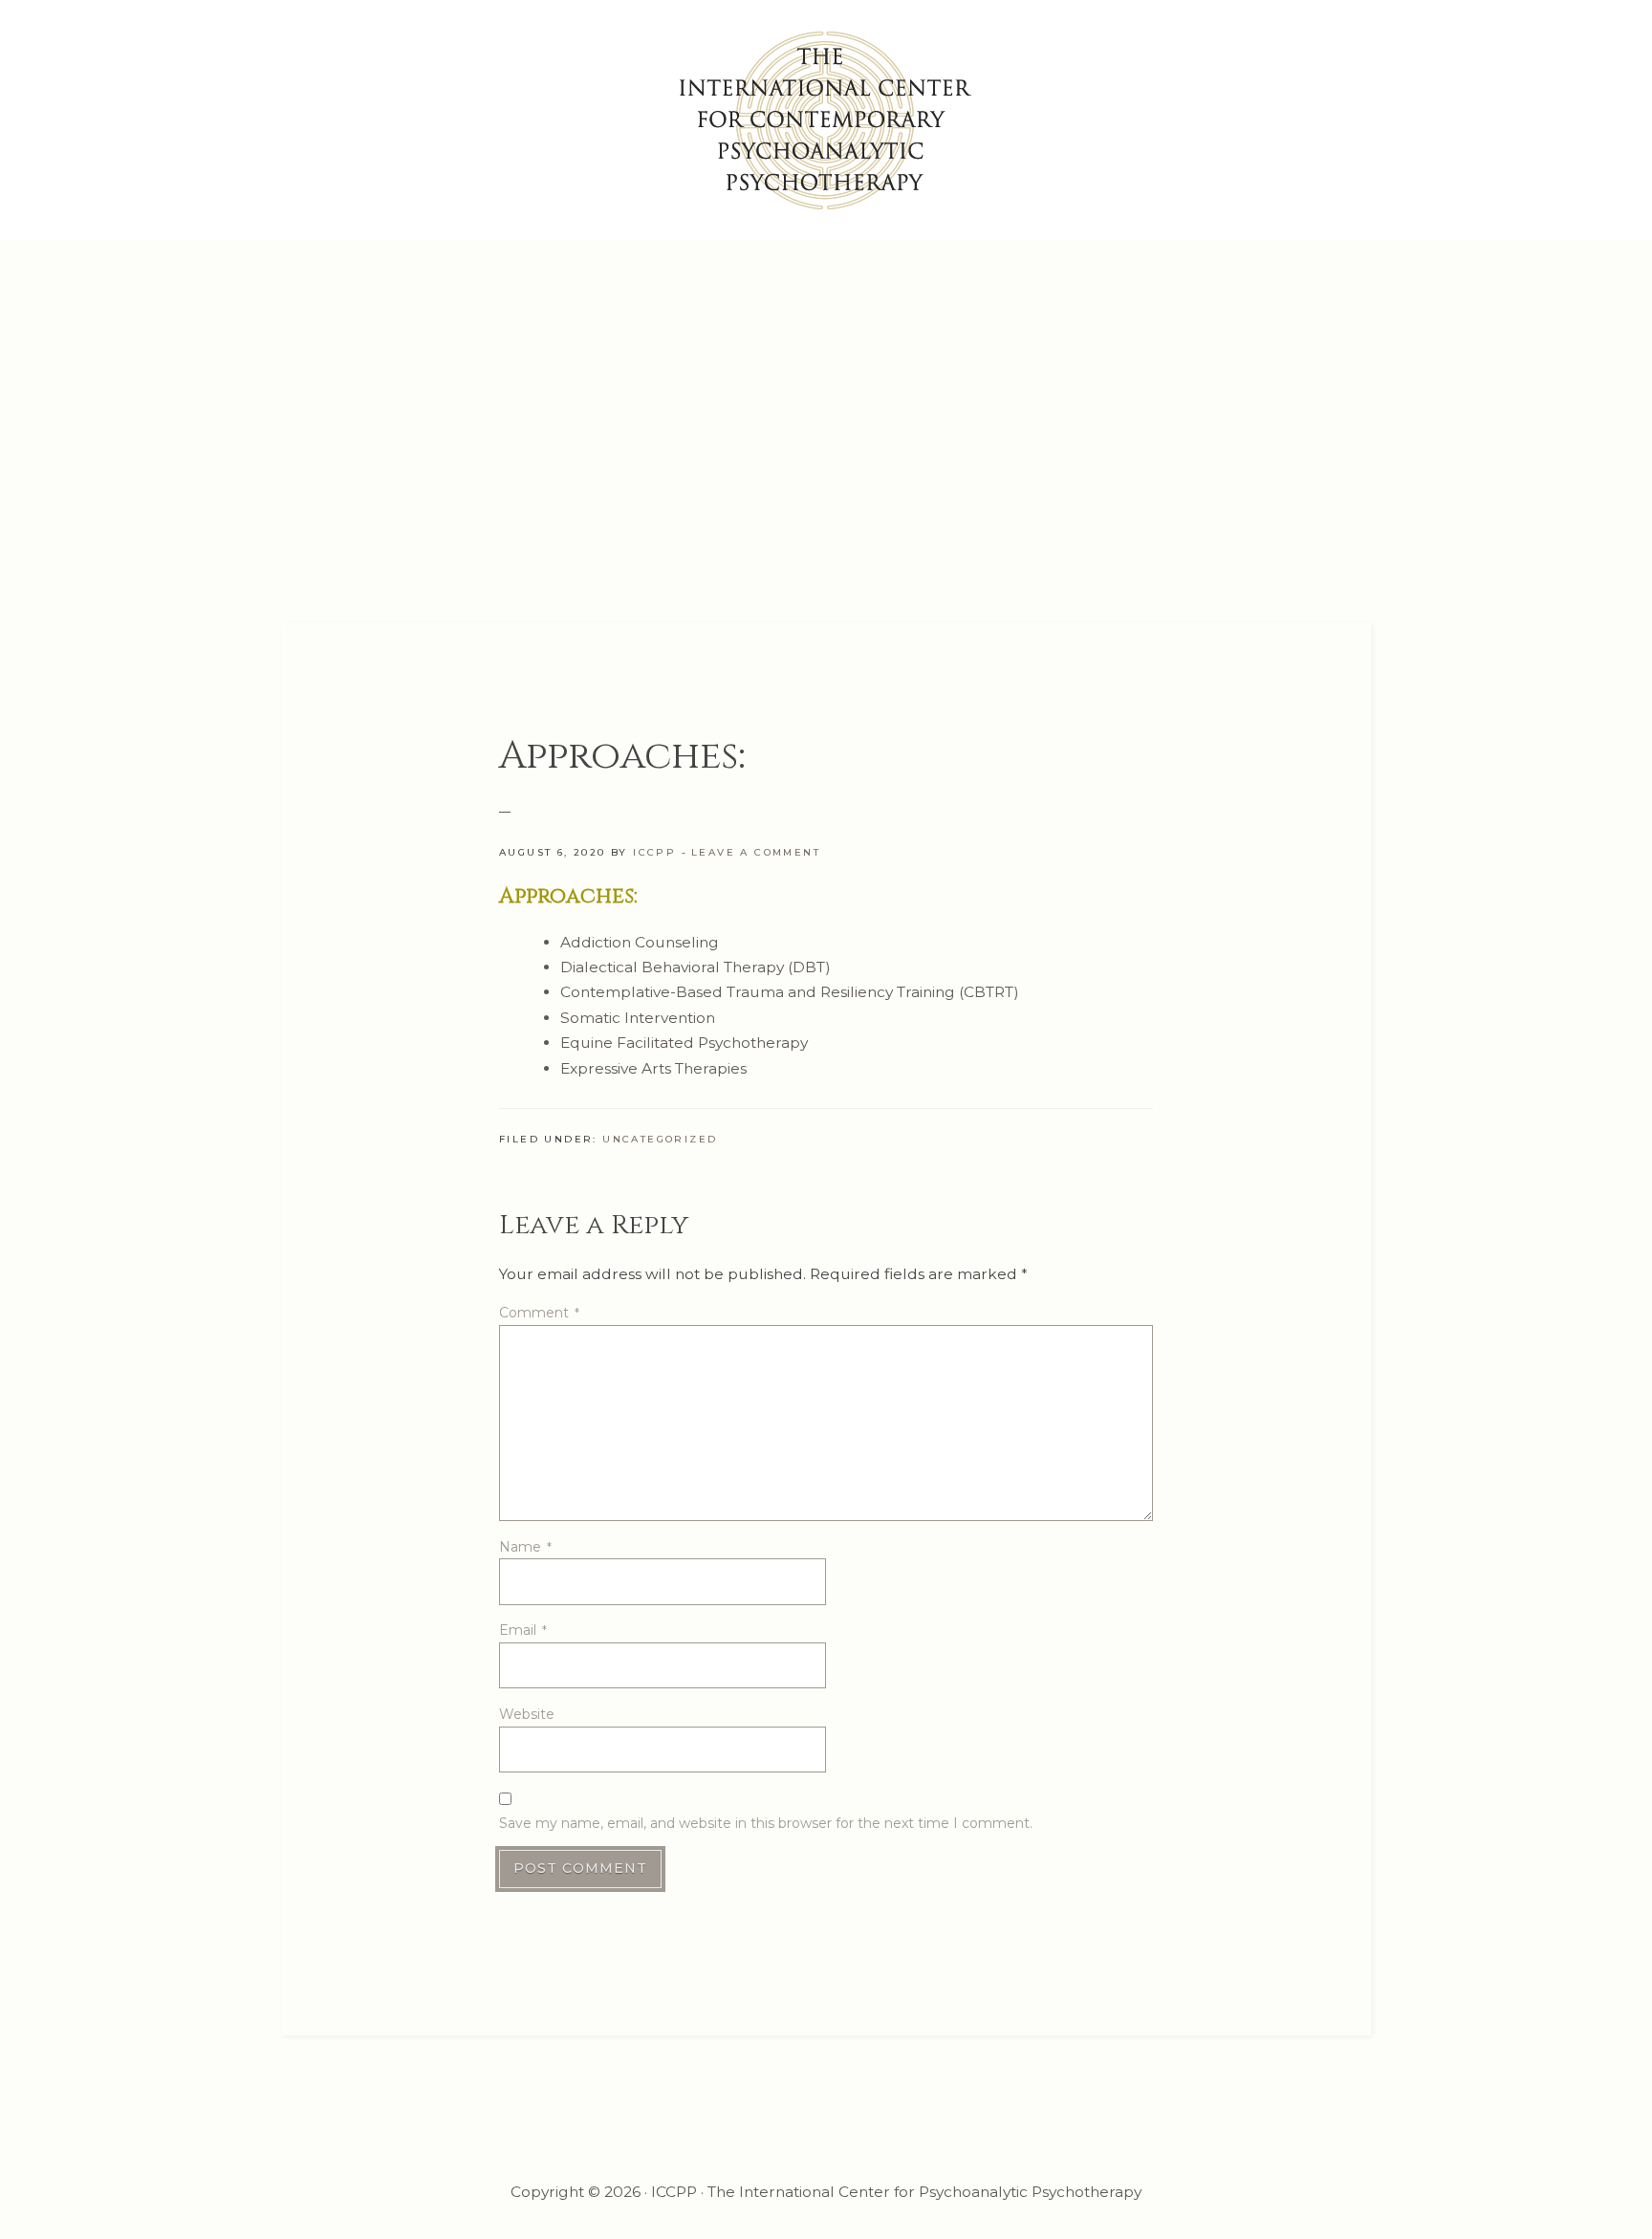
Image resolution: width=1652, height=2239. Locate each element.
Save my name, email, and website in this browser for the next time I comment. (766, 1823)
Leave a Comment (756, 852)
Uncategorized (660, 1139)
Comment (539, 1313)
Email (523, 1630)
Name (525, 1547)
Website (527, 1714)
